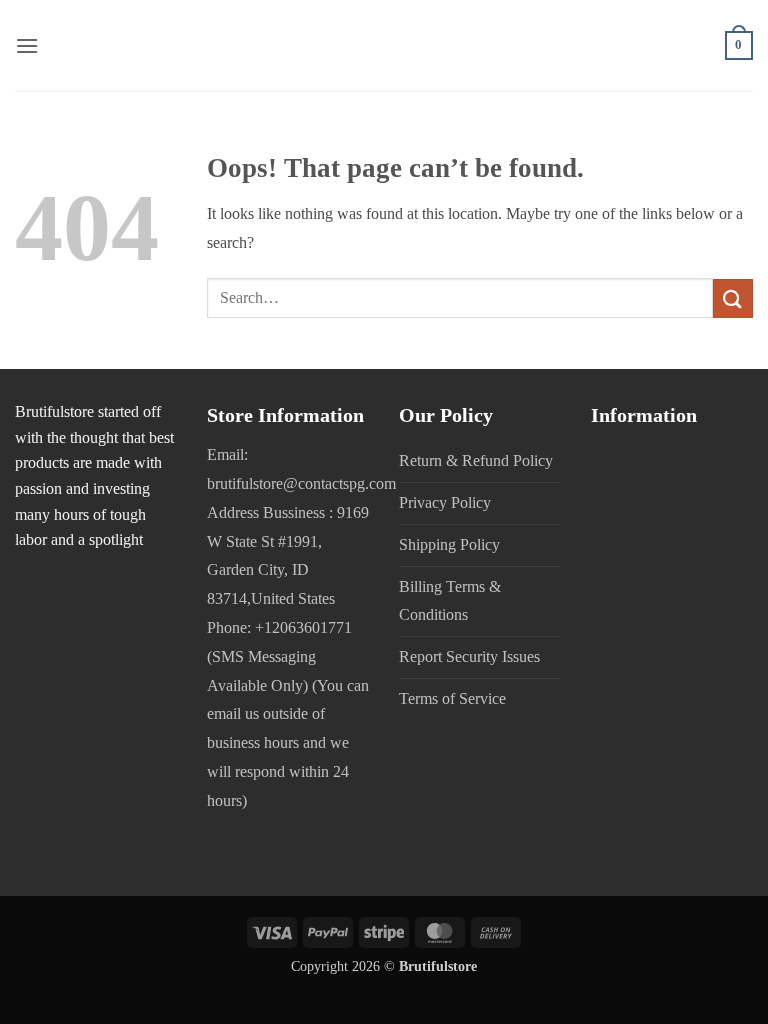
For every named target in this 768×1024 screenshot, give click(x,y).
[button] (27, 45)
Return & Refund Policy (476, 460)
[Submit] (733, 298)
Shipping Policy (449, 544)
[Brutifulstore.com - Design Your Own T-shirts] (384, 46)
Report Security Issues (469, 656)
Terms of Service (452, 698)
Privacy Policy (445, 502)
